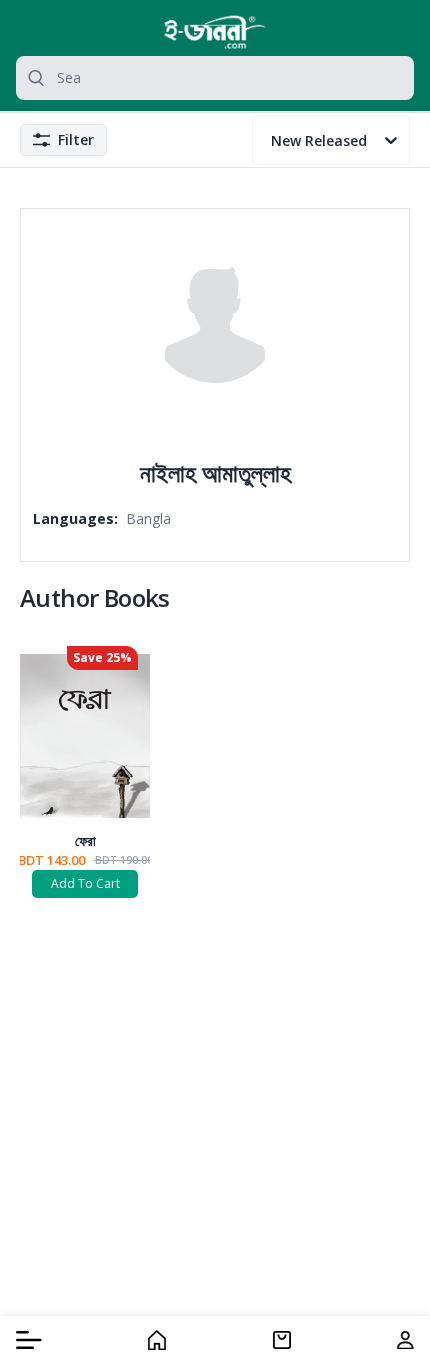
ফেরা (85, 840)
